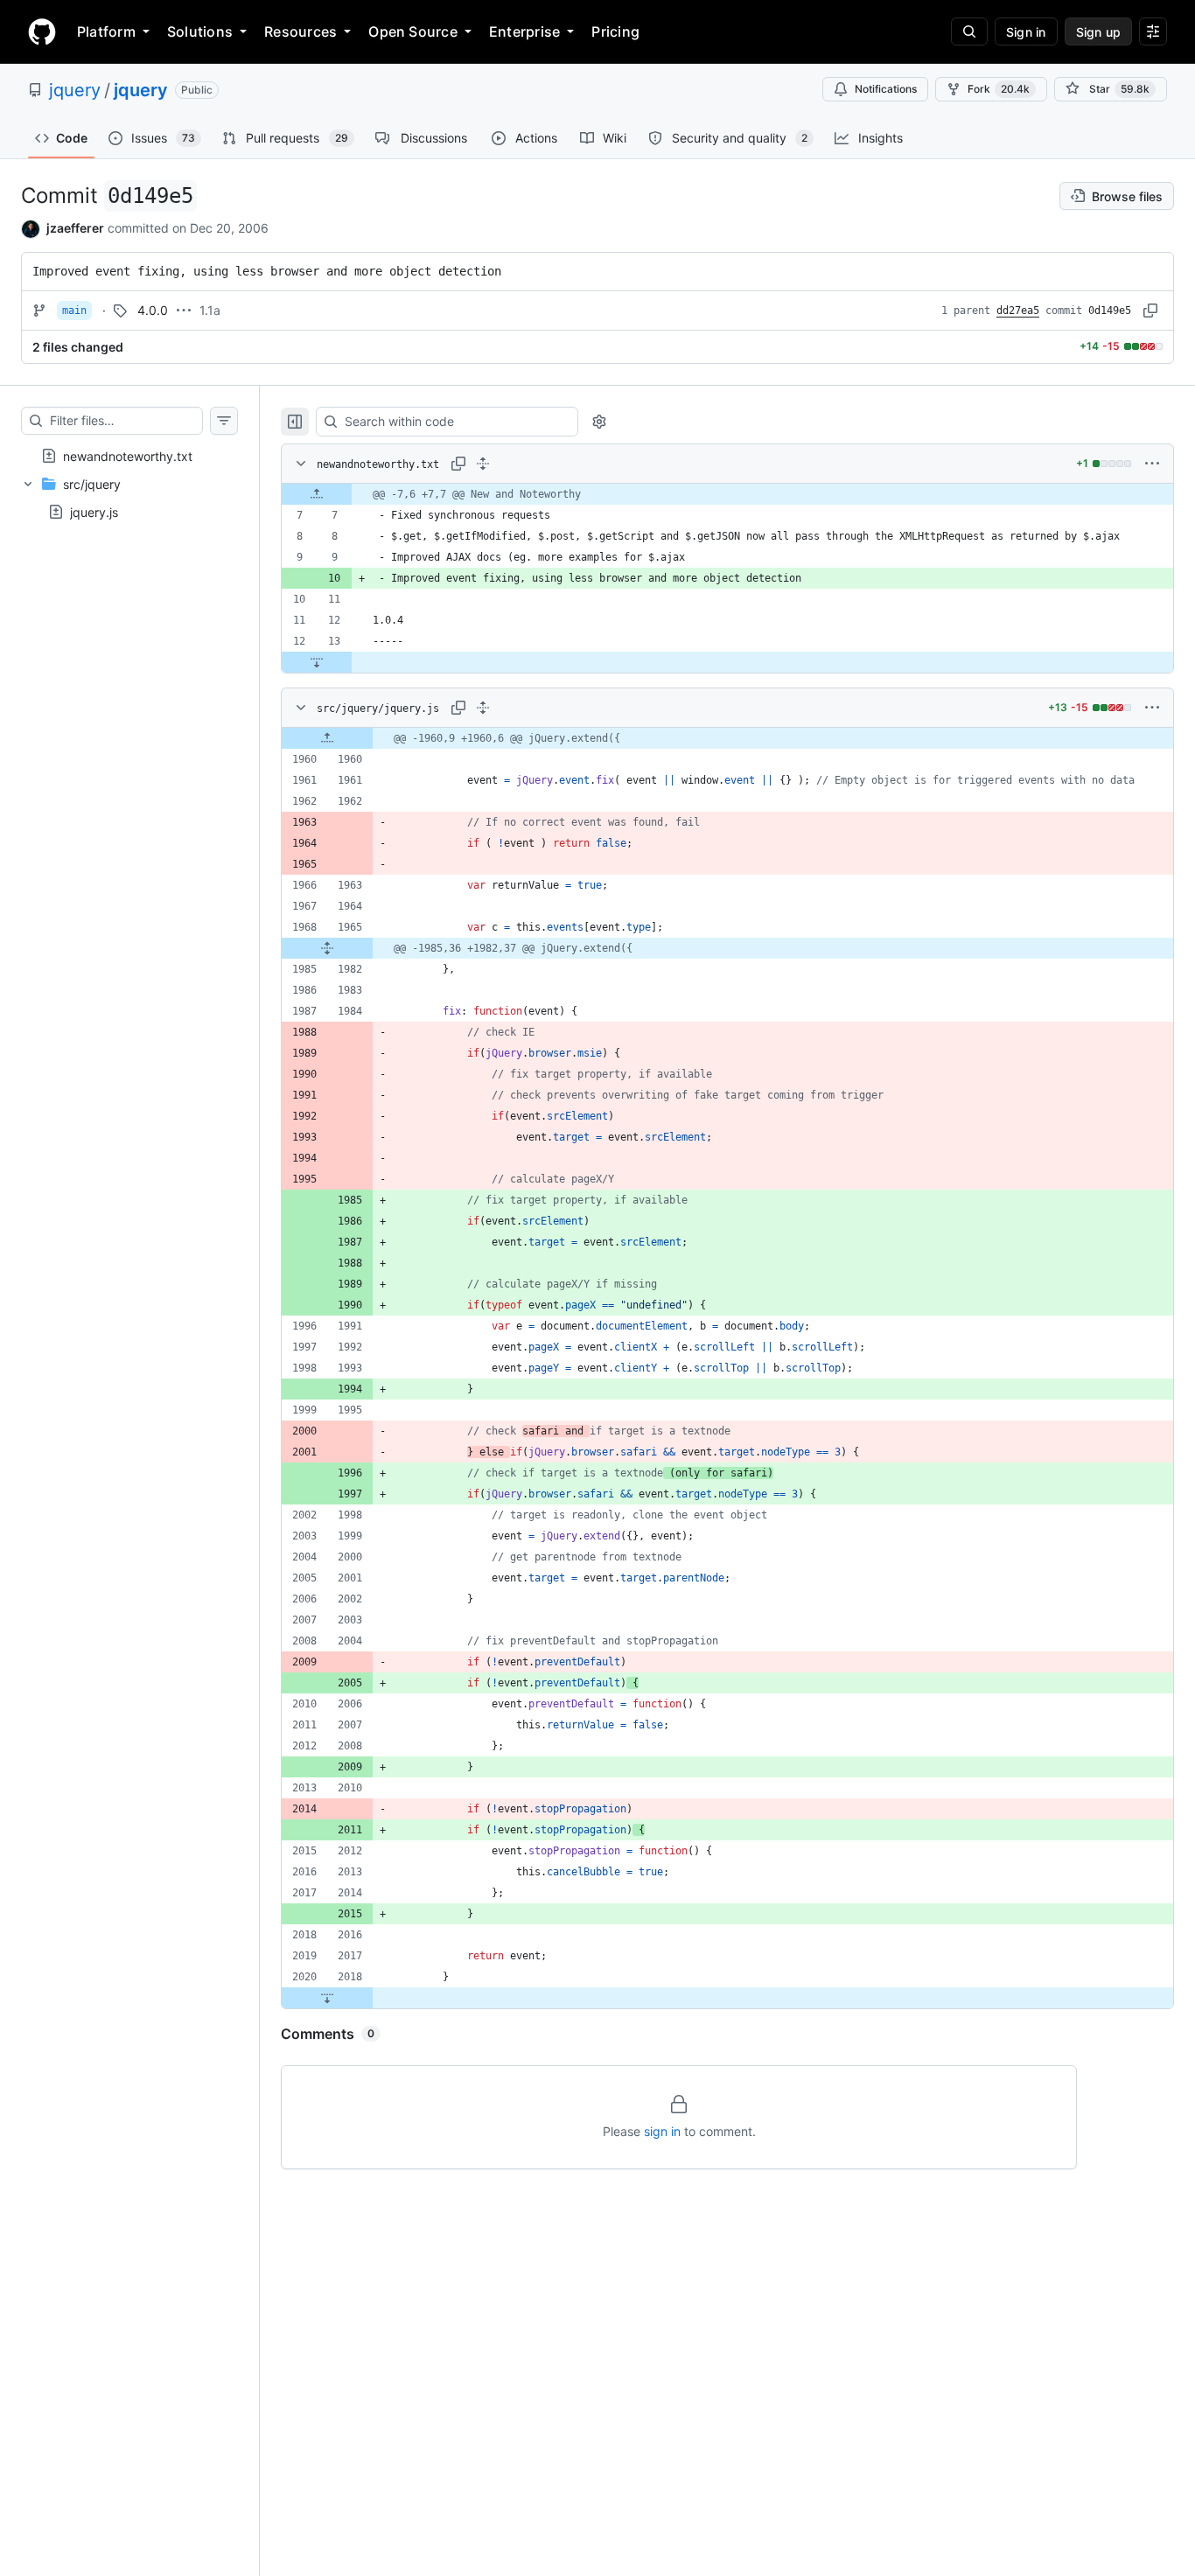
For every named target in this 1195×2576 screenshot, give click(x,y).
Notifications (886, 89)
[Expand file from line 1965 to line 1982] (327, 948)
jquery (75, 90)
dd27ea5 (1018, 311)
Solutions (200, 31)
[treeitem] (129, 456)
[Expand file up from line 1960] (327, 738)
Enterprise (524, 31)
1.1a (210, 310)
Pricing (615, 31)
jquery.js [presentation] (94, 511)
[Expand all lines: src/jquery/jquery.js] (483, 708)
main (74, 311)
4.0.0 (153, 310)
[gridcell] (727, 494)
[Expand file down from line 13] (317, 662)
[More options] (1152, 464)
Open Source (413, 31)
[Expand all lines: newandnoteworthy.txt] (483, 464)
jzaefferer (75, 228)
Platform (106, 31)
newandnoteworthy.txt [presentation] (128, 455)
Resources (300, 31)
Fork (999, 89)
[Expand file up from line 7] (317, 494)
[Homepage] (42, 31)
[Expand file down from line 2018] (327, 1998)
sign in (662, 2131)
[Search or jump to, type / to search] (969, 31)
